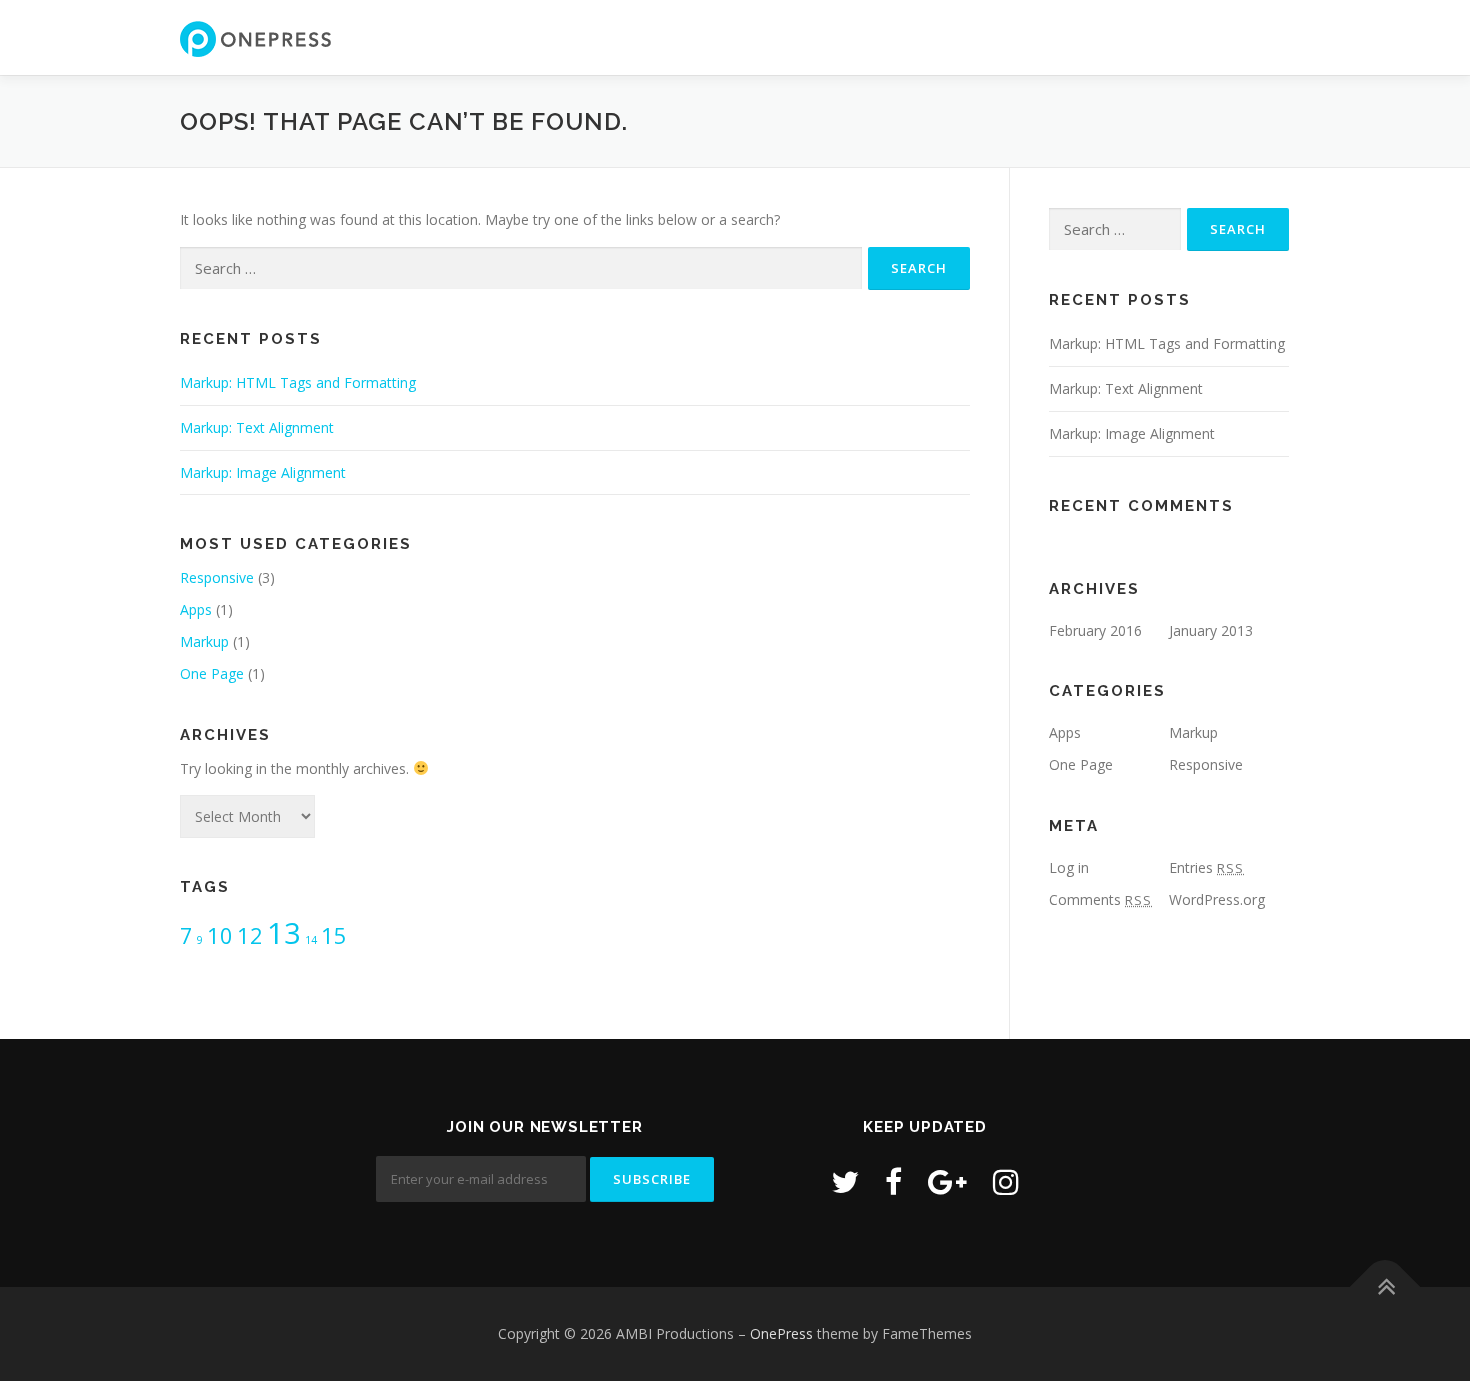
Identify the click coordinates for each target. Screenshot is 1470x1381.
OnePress (781, 1333)
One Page (212, 673)
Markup (204, 641)
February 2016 (1095, 630)
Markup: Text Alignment (257, 427)
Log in (1069, 867)
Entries (1206, 867)
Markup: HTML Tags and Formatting (298, 382)
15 (334, 935)
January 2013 (1211, 630)
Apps (196, 609)
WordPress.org (1217, 899)
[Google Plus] (947, 1181)
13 (284, 933)
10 (220, 935)
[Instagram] (1006, 1181)
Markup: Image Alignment (263, 472)
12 (250, 935)
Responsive (217, 577)
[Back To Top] (1385, 1286)
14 (311, 940)
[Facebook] (893, 1181)
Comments (1100, 899)
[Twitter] (845, 1181)
